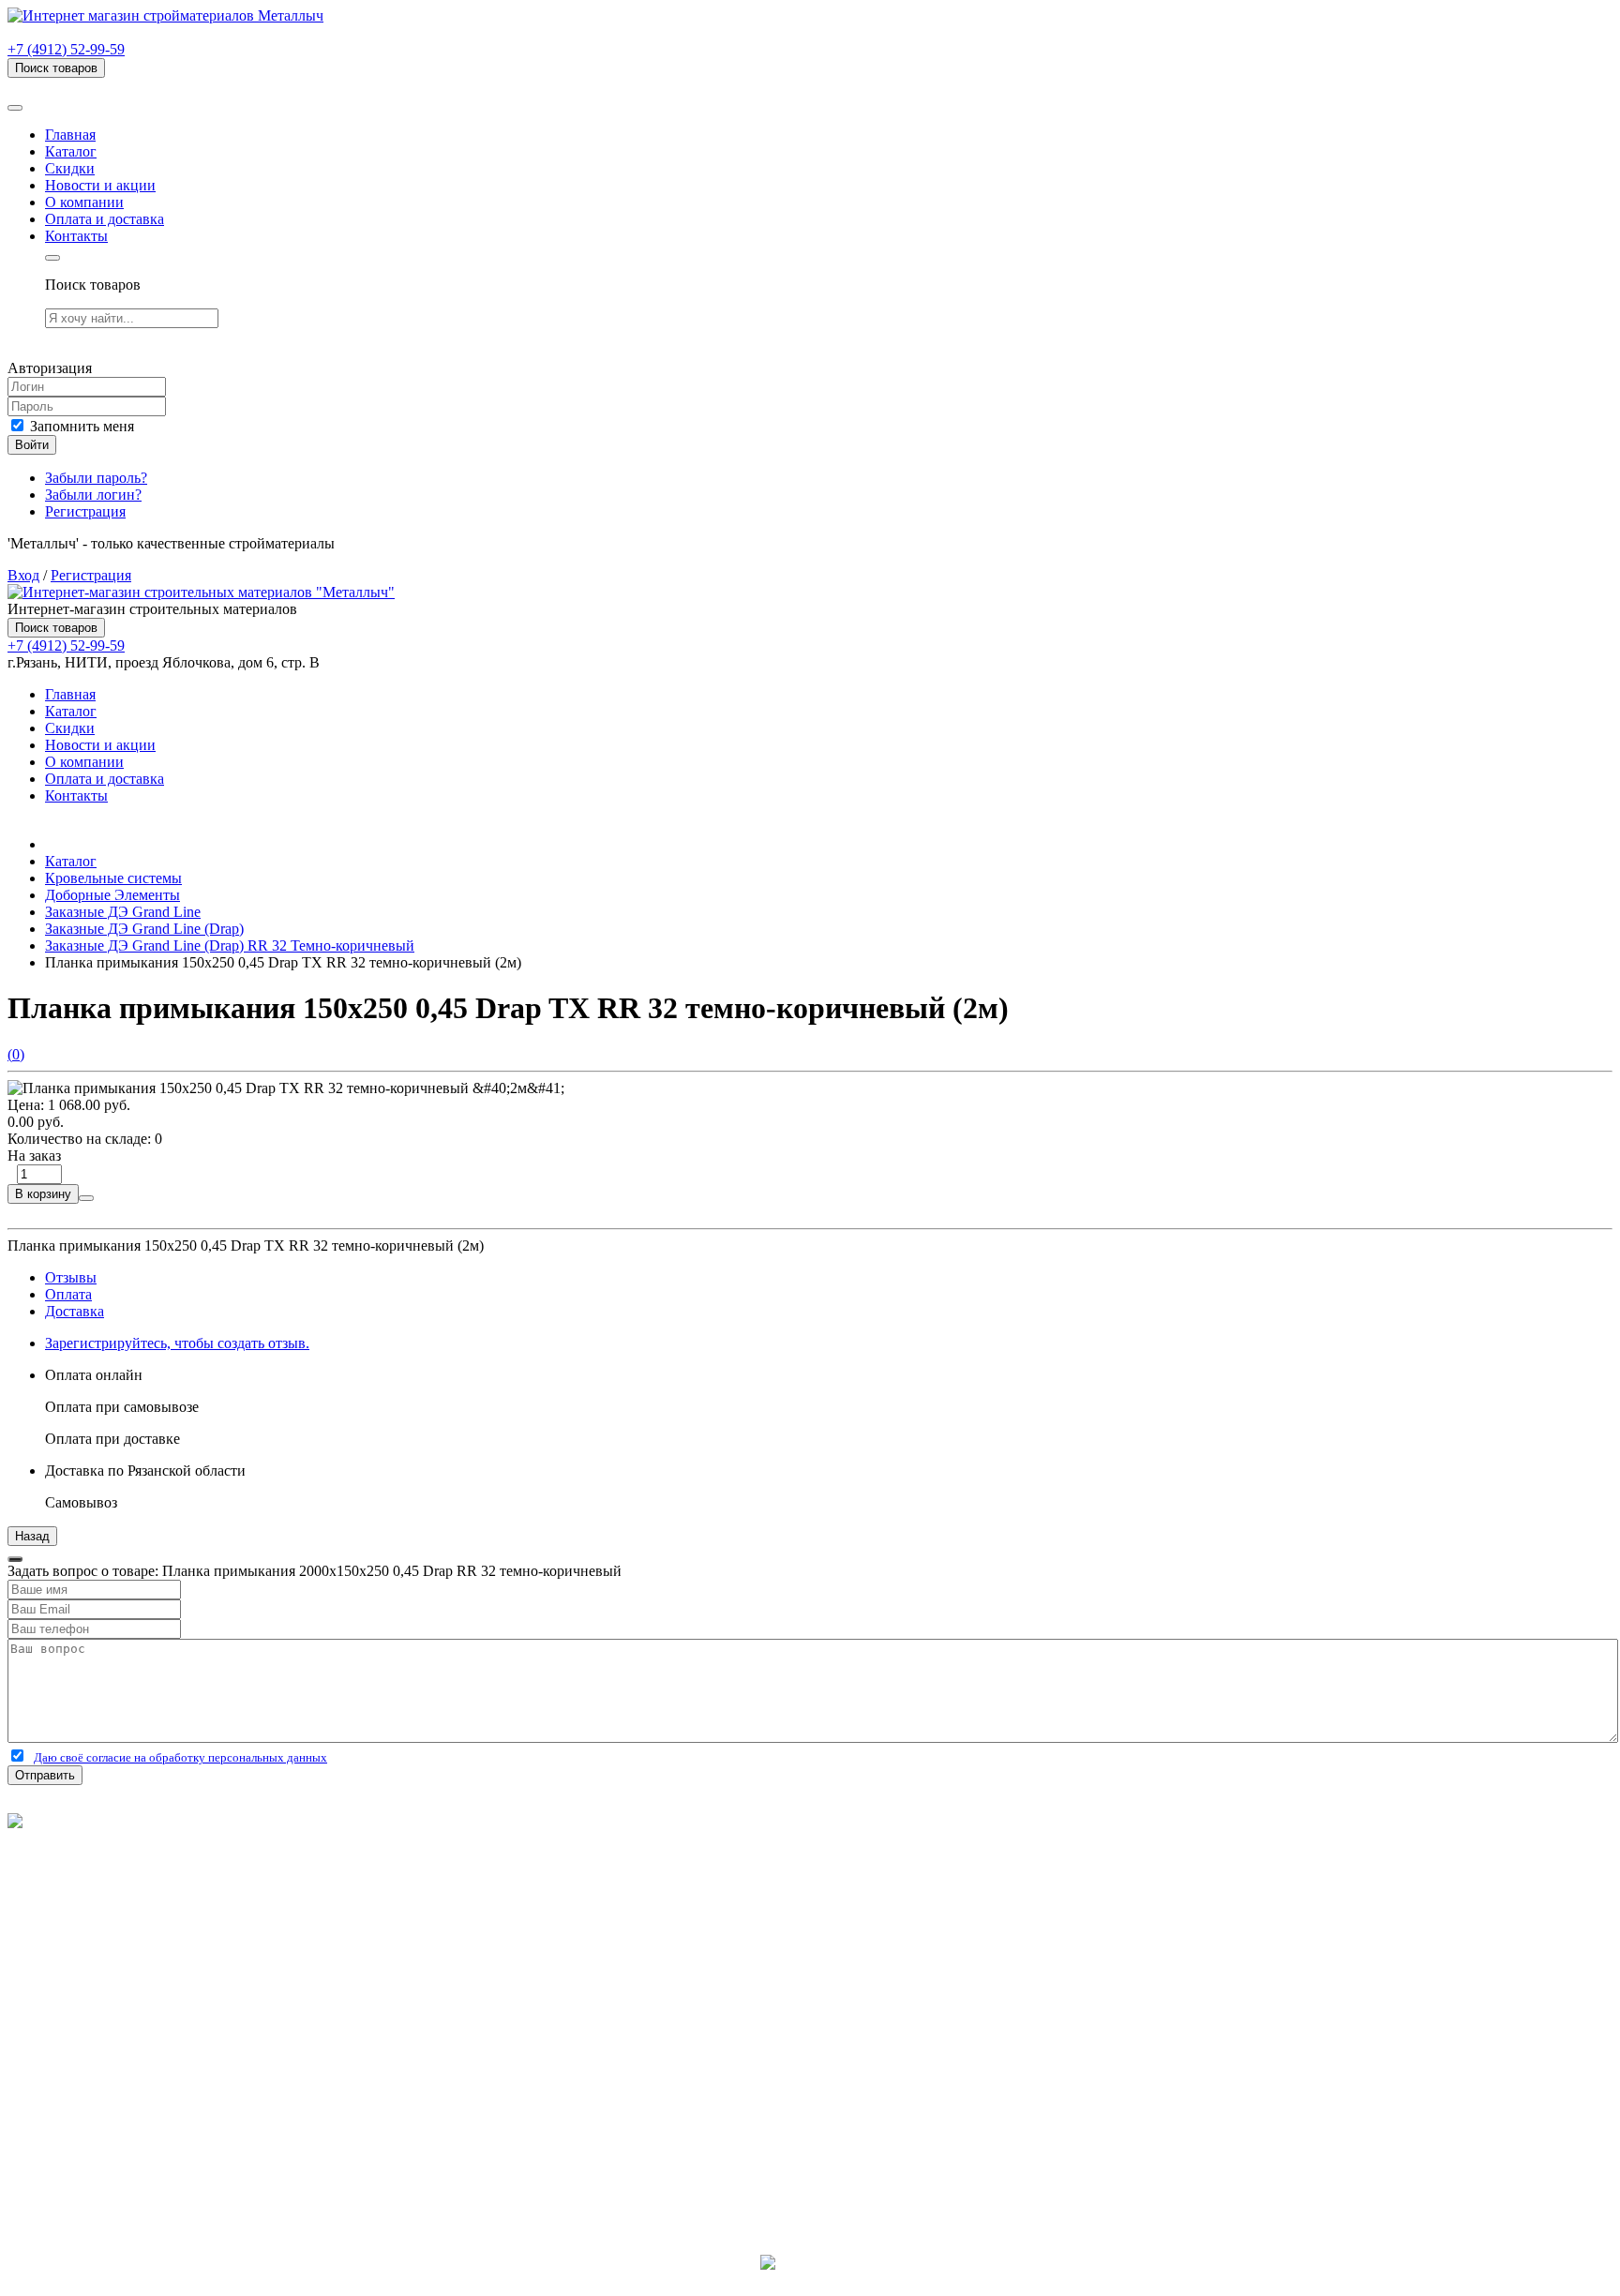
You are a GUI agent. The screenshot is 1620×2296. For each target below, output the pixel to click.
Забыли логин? (93, 495)
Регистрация (85, 511)
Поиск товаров (56, 68)
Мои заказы (82, 2095)
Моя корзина (86, 2078)
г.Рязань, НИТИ (95, 2163)
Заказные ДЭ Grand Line (123, 912)
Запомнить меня (80, 426)
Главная (70, 135)
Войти (32, 445)
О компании (84, 202)
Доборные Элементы (112, 895)
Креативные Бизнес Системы (810, 2280)
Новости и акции (100, 185)
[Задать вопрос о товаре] (86, 1198)
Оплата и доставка (105, 219)
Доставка (75, 1311)
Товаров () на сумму (105, 86)
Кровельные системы (113, 878)
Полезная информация (117, 1976)
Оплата (68, 1294)
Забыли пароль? (96, 478)
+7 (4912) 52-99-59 (66, 49)
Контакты (76, 236)
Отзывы (71, 1277)
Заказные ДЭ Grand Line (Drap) (144, 929)
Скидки (70, 168)
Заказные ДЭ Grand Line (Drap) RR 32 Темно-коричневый (230, 945)
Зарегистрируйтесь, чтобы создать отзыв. (177, 1343)
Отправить (45, 1775)
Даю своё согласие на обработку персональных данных (180, 1757)
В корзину (43, 1194)
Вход (23, 575)
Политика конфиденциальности (110, 1872)
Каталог (71, 151)
